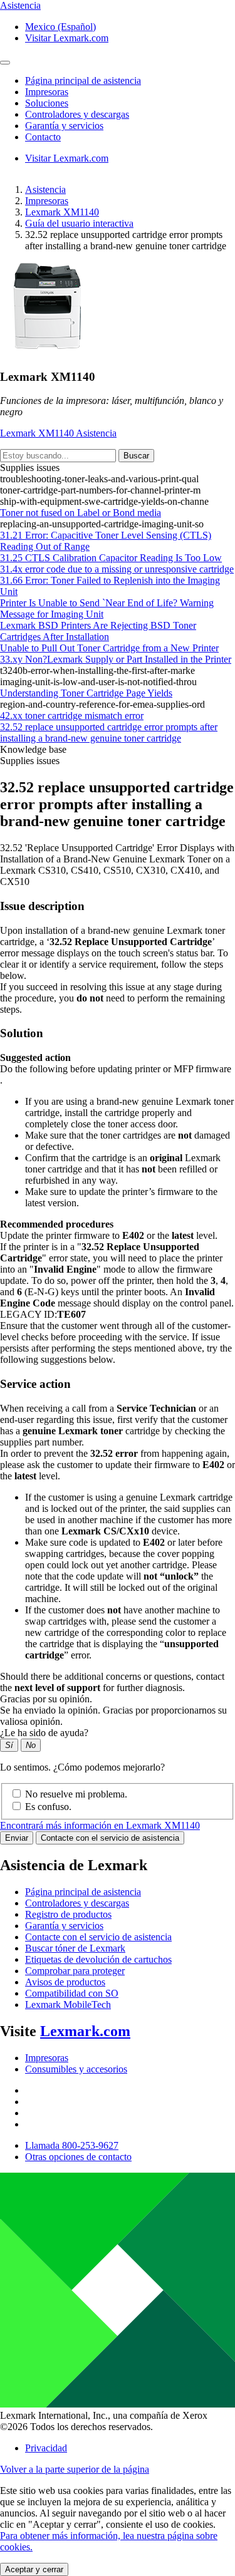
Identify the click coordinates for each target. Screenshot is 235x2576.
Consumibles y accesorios (76, 2069)
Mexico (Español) (60, 27)
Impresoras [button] (47, 92)
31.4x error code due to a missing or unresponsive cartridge (117, 569)
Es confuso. (48, 1807)
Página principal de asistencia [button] (83, 80)
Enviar (17, 1838)
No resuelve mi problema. (76, 1794)
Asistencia (45, 189)
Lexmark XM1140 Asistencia (58, 433)
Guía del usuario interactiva (79, 223)
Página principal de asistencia (83, 1892)
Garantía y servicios (64, 1926)
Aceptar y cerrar (34, 2569)
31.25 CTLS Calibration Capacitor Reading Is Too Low (111, 558)
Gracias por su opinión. (46, 1699)
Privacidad (46, 2448)
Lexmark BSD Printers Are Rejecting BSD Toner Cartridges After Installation (98, 631)
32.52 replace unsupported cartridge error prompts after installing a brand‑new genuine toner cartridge (109, 732)
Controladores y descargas (77, 1903)
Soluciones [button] (47, 103)
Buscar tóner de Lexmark (75, 1948)
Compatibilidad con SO (72, 1993)
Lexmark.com (85, 2031)
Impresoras (47, 201)
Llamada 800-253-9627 (72, 2145)
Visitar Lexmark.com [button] (67, 38)
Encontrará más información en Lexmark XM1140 (100, 1825)
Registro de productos (68, 1914)
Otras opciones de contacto (78, 2157)
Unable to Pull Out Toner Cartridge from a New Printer (109, 648)
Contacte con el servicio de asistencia (110, 1838)
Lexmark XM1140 (62, 212)
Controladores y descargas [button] (77, 114)
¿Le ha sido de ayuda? (44, 1733)
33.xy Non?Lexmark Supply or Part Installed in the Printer (116, 659)
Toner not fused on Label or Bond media (81, 513)
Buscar (136, 456)
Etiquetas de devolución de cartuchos (98, 1959)
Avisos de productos (65, 1982)
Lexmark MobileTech (68, 2004)
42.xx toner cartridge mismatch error (72, 716)
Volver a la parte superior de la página (75, 2469)
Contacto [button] (43, 137)
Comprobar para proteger (75, 1971)
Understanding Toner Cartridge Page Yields (86, 693)
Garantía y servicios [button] (64, 126)
